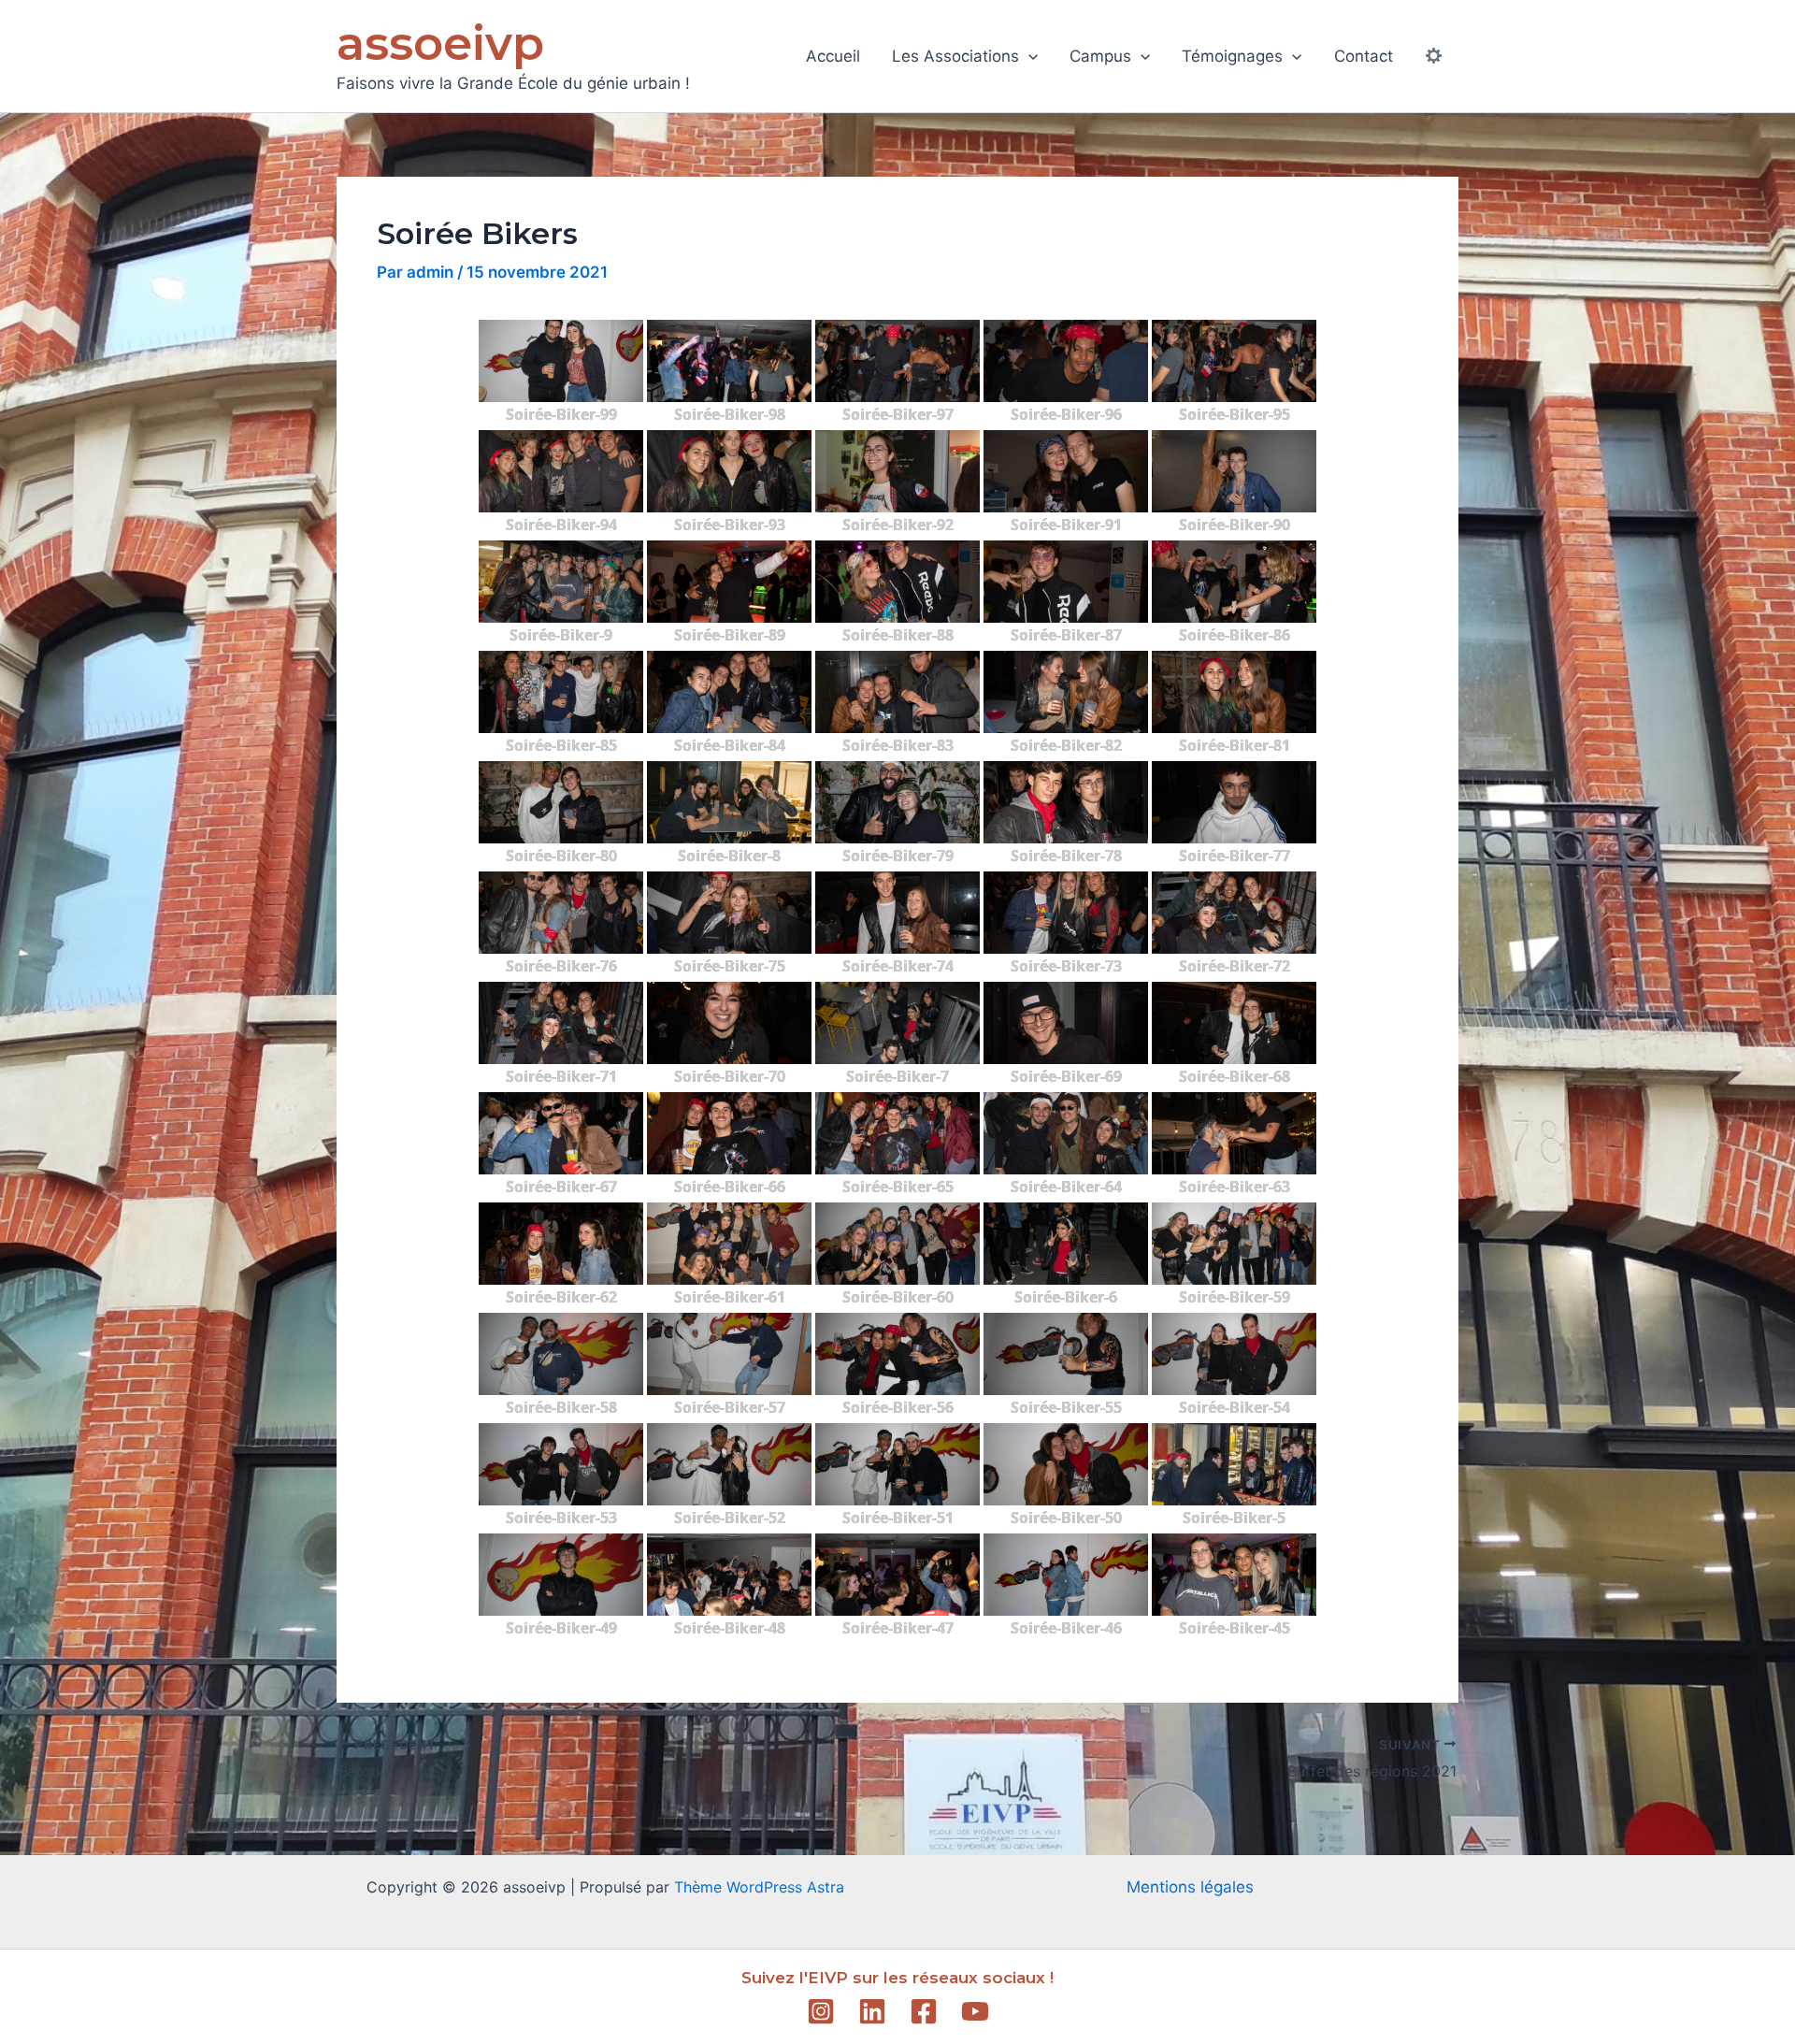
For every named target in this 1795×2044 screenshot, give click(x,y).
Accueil (833, 56)
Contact (1364, 56)
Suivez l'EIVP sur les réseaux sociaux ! (897, 1978)
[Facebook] (924, 2011)
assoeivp (440, 43)
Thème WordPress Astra (759, 1887)
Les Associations (955, 56)
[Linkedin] (872, 2011)
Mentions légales (1190, 1887)
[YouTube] (975, 2011)
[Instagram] (821, 2011)
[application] (1028, 56)
